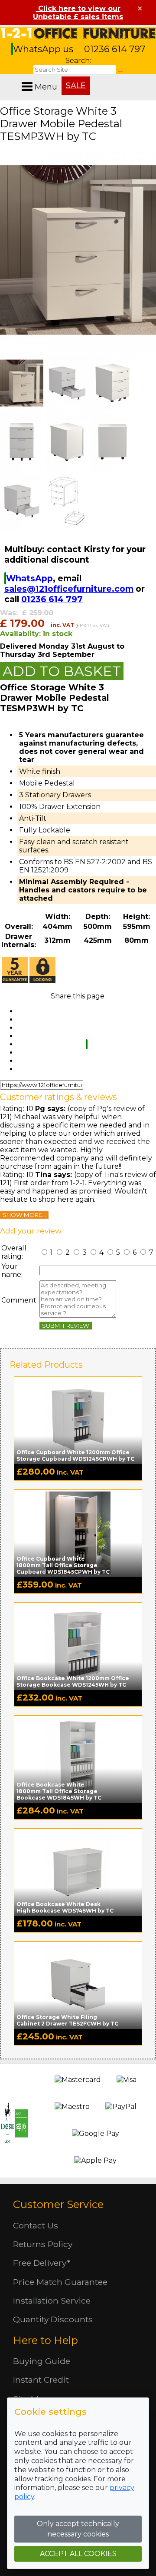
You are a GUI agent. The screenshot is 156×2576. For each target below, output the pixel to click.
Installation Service (52, 2301)
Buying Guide (42, 2361)
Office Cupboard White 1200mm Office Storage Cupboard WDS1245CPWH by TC (75, 1455)
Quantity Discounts (53, 2319)
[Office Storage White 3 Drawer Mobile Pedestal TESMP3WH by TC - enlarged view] (78, 350)
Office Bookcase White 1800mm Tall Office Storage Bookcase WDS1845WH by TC (59, 1791)
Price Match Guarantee (60, 2282)
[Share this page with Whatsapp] (87, 1044)
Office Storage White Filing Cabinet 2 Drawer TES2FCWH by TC (67, 2020)
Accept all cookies (78, 2554)
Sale (76, 86)
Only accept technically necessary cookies (78, 2529)
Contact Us (36, 2225)
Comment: (19, 1300)
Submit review (66, 1326)
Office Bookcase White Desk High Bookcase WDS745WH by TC (65, 1907)
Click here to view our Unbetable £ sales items (78, 13)
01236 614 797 (115, 49)
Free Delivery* (42, 2263)
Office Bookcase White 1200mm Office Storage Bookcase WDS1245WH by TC (73, 1681)
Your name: (12, 1270)
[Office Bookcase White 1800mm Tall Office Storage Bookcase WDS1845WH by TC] (78, 1759)
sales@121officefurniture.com (69, 589)
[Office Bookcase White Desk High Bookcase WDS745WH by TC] (78, 1872)
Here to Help (45, 2340)
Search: (78, 61)
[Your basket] (154, 78)
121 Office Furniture (78, 33)
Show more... (24, 1215)
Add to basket (62, 671)
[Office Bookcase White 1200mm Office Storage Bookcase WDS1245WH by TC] (78, 1646)
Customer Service (58, 2204)
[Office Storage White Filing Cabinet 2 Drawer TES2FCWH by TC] (78, 1985)
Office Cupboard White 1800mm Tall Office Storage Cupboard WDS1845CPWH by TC (63, 1565)
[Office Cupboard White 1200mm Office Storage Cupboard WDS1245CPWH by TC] (78, 1420)
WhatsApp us (44, 49)
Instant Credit (41, 2380)
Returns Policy (43, 2244)
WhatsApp (29, 578)
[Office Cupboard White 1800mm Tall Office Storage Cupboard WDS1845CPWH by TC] (78, 1533)
